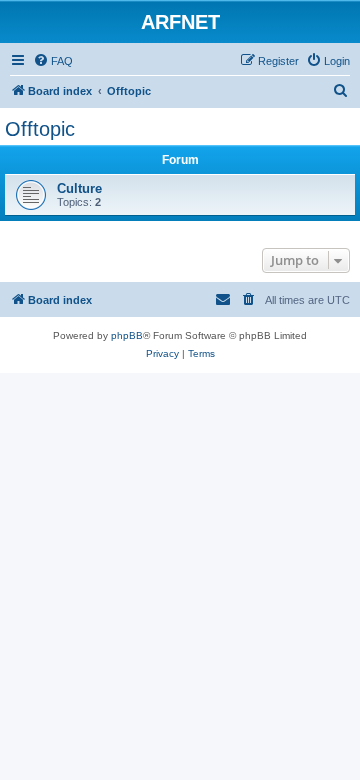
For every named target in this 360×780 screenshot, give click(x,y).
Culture (79, 188)
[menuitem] (53, 61)
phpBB (127, 335)
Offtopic (40, 129)
